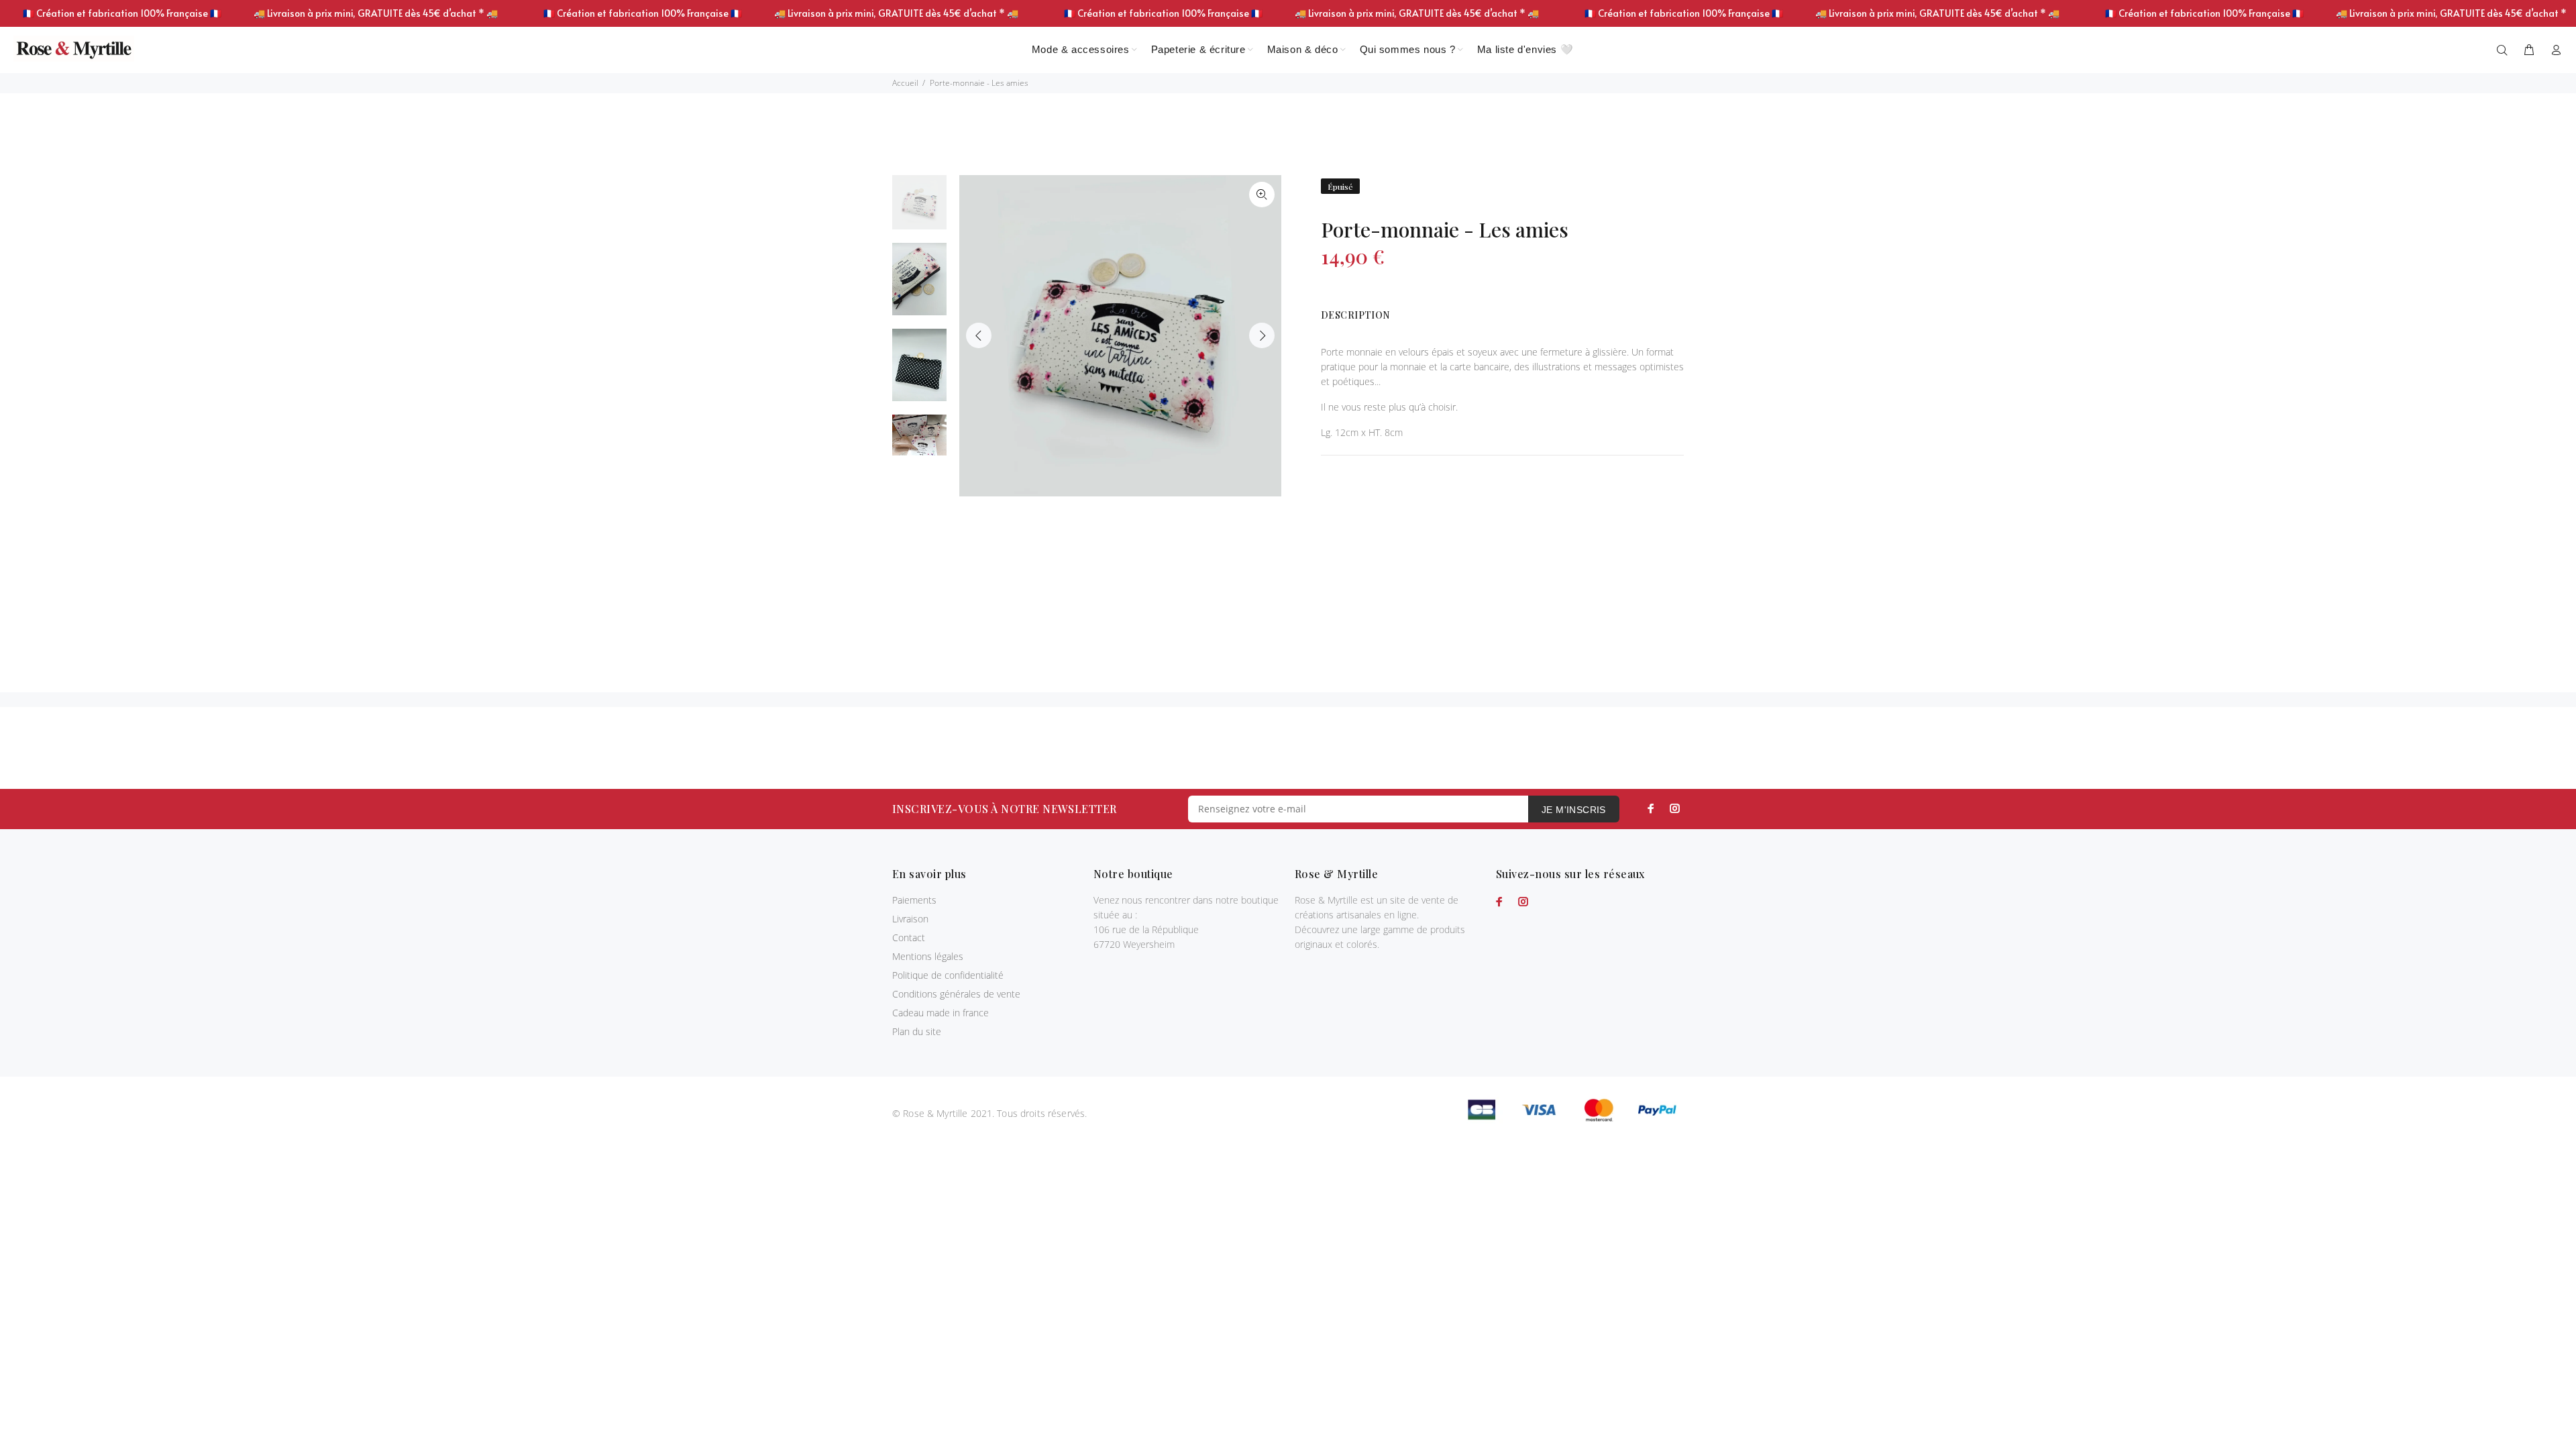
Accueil (905, 83)
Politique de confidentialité (948, 975)
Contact (909, 937)
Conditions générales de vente (956, 994)
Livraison (910, 919)
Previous (979, 335)
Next (1262, 335)
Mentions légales (928, 956)
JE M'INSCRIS (1574, 810)
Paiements (914, 900)
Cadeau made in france (941, 1013)
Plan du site (917, 1031)
